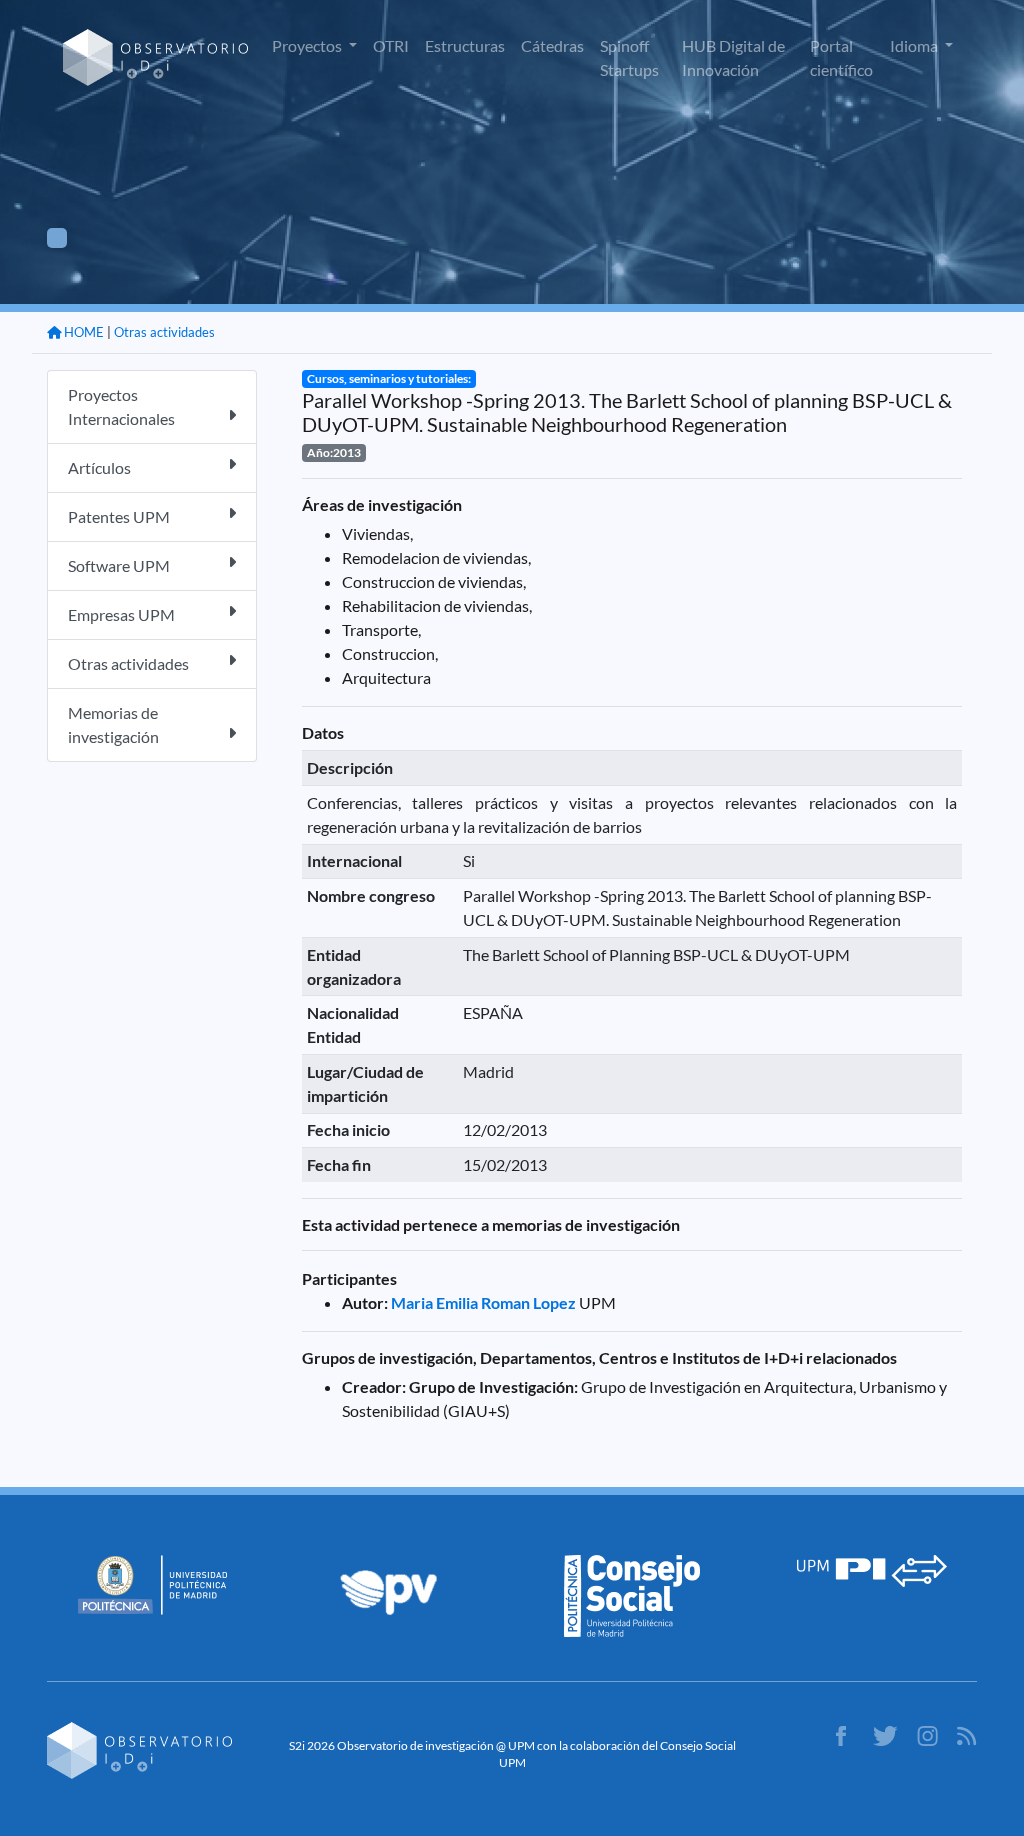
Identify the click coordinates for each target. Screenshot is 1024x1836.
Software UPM (119, 565)
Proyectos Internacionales (121, 406)
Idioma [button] (915, 45)
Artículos (99, 467)
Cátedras (552, 45)
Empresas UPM (121, 614)
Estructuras (465, 45)
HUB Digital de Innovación (733, 57)
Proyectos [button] (308, 45)
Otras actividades (164, 332)
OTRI (391, 45)
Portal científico (841, 57)
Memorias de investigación (113, 724)
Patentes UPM (119, 516)
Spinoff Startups (629, 57)
